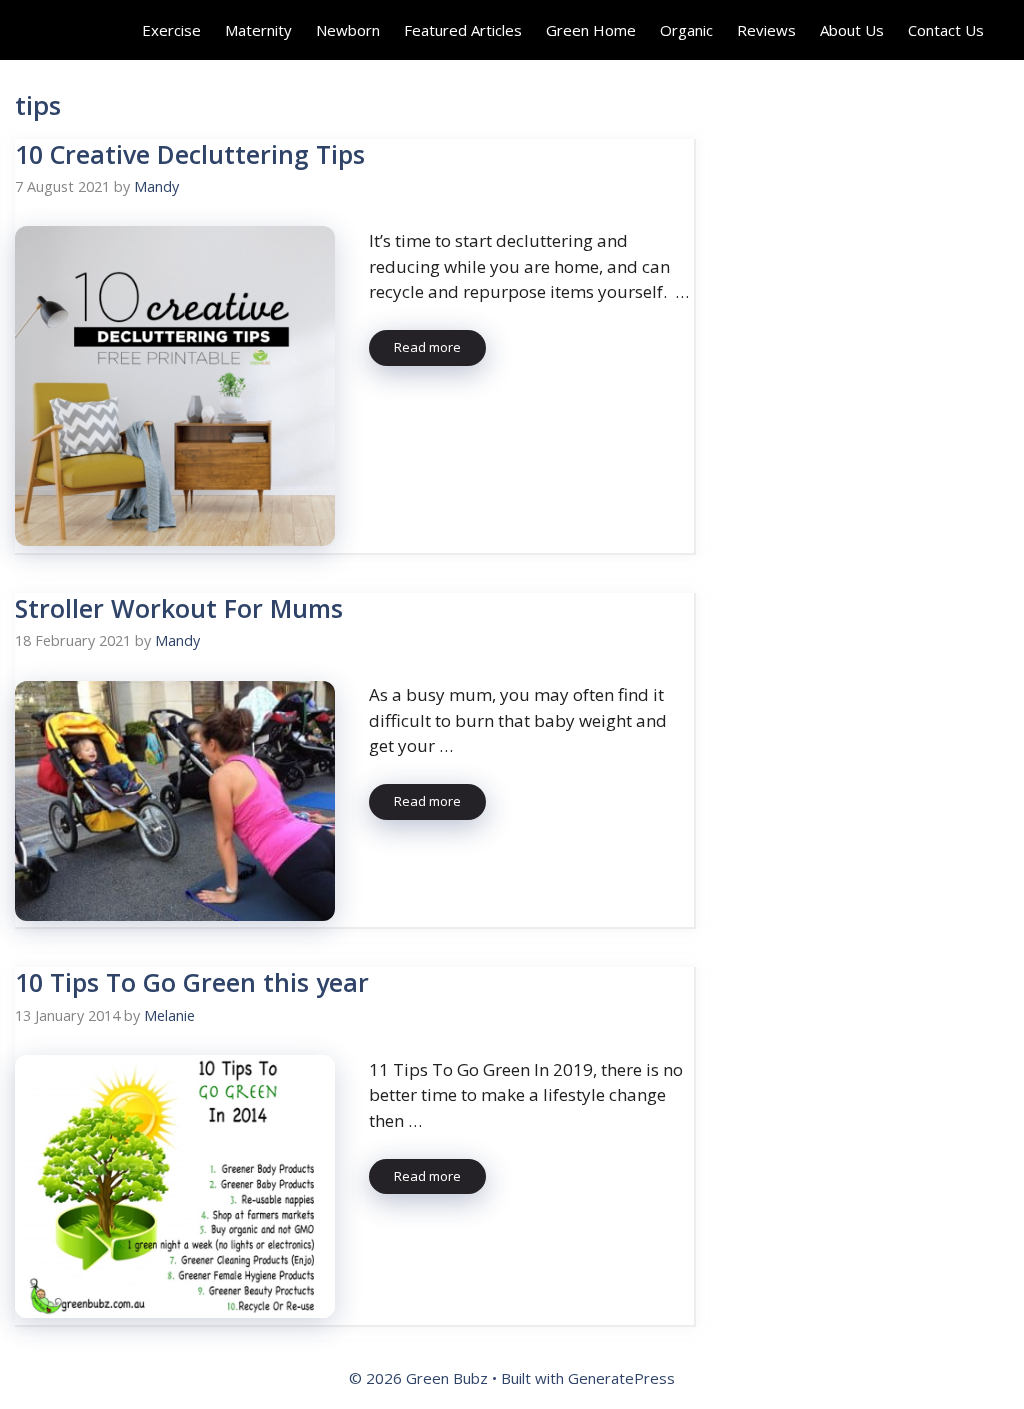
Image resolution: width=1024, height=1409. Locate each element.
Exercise (171, 30)
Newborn (348, 30)
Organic (686, 30)
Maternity (258, 30)
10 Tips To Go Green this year (192, 982)
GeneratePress (621, 1378)
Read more (427, 347)
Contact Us (946, 30)
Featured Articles (463, 30)
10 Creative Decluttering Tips (190, 154)
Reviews (766, 30)
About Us (852, 30)
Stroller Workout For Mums (179, 608)
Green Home (591, 30)
